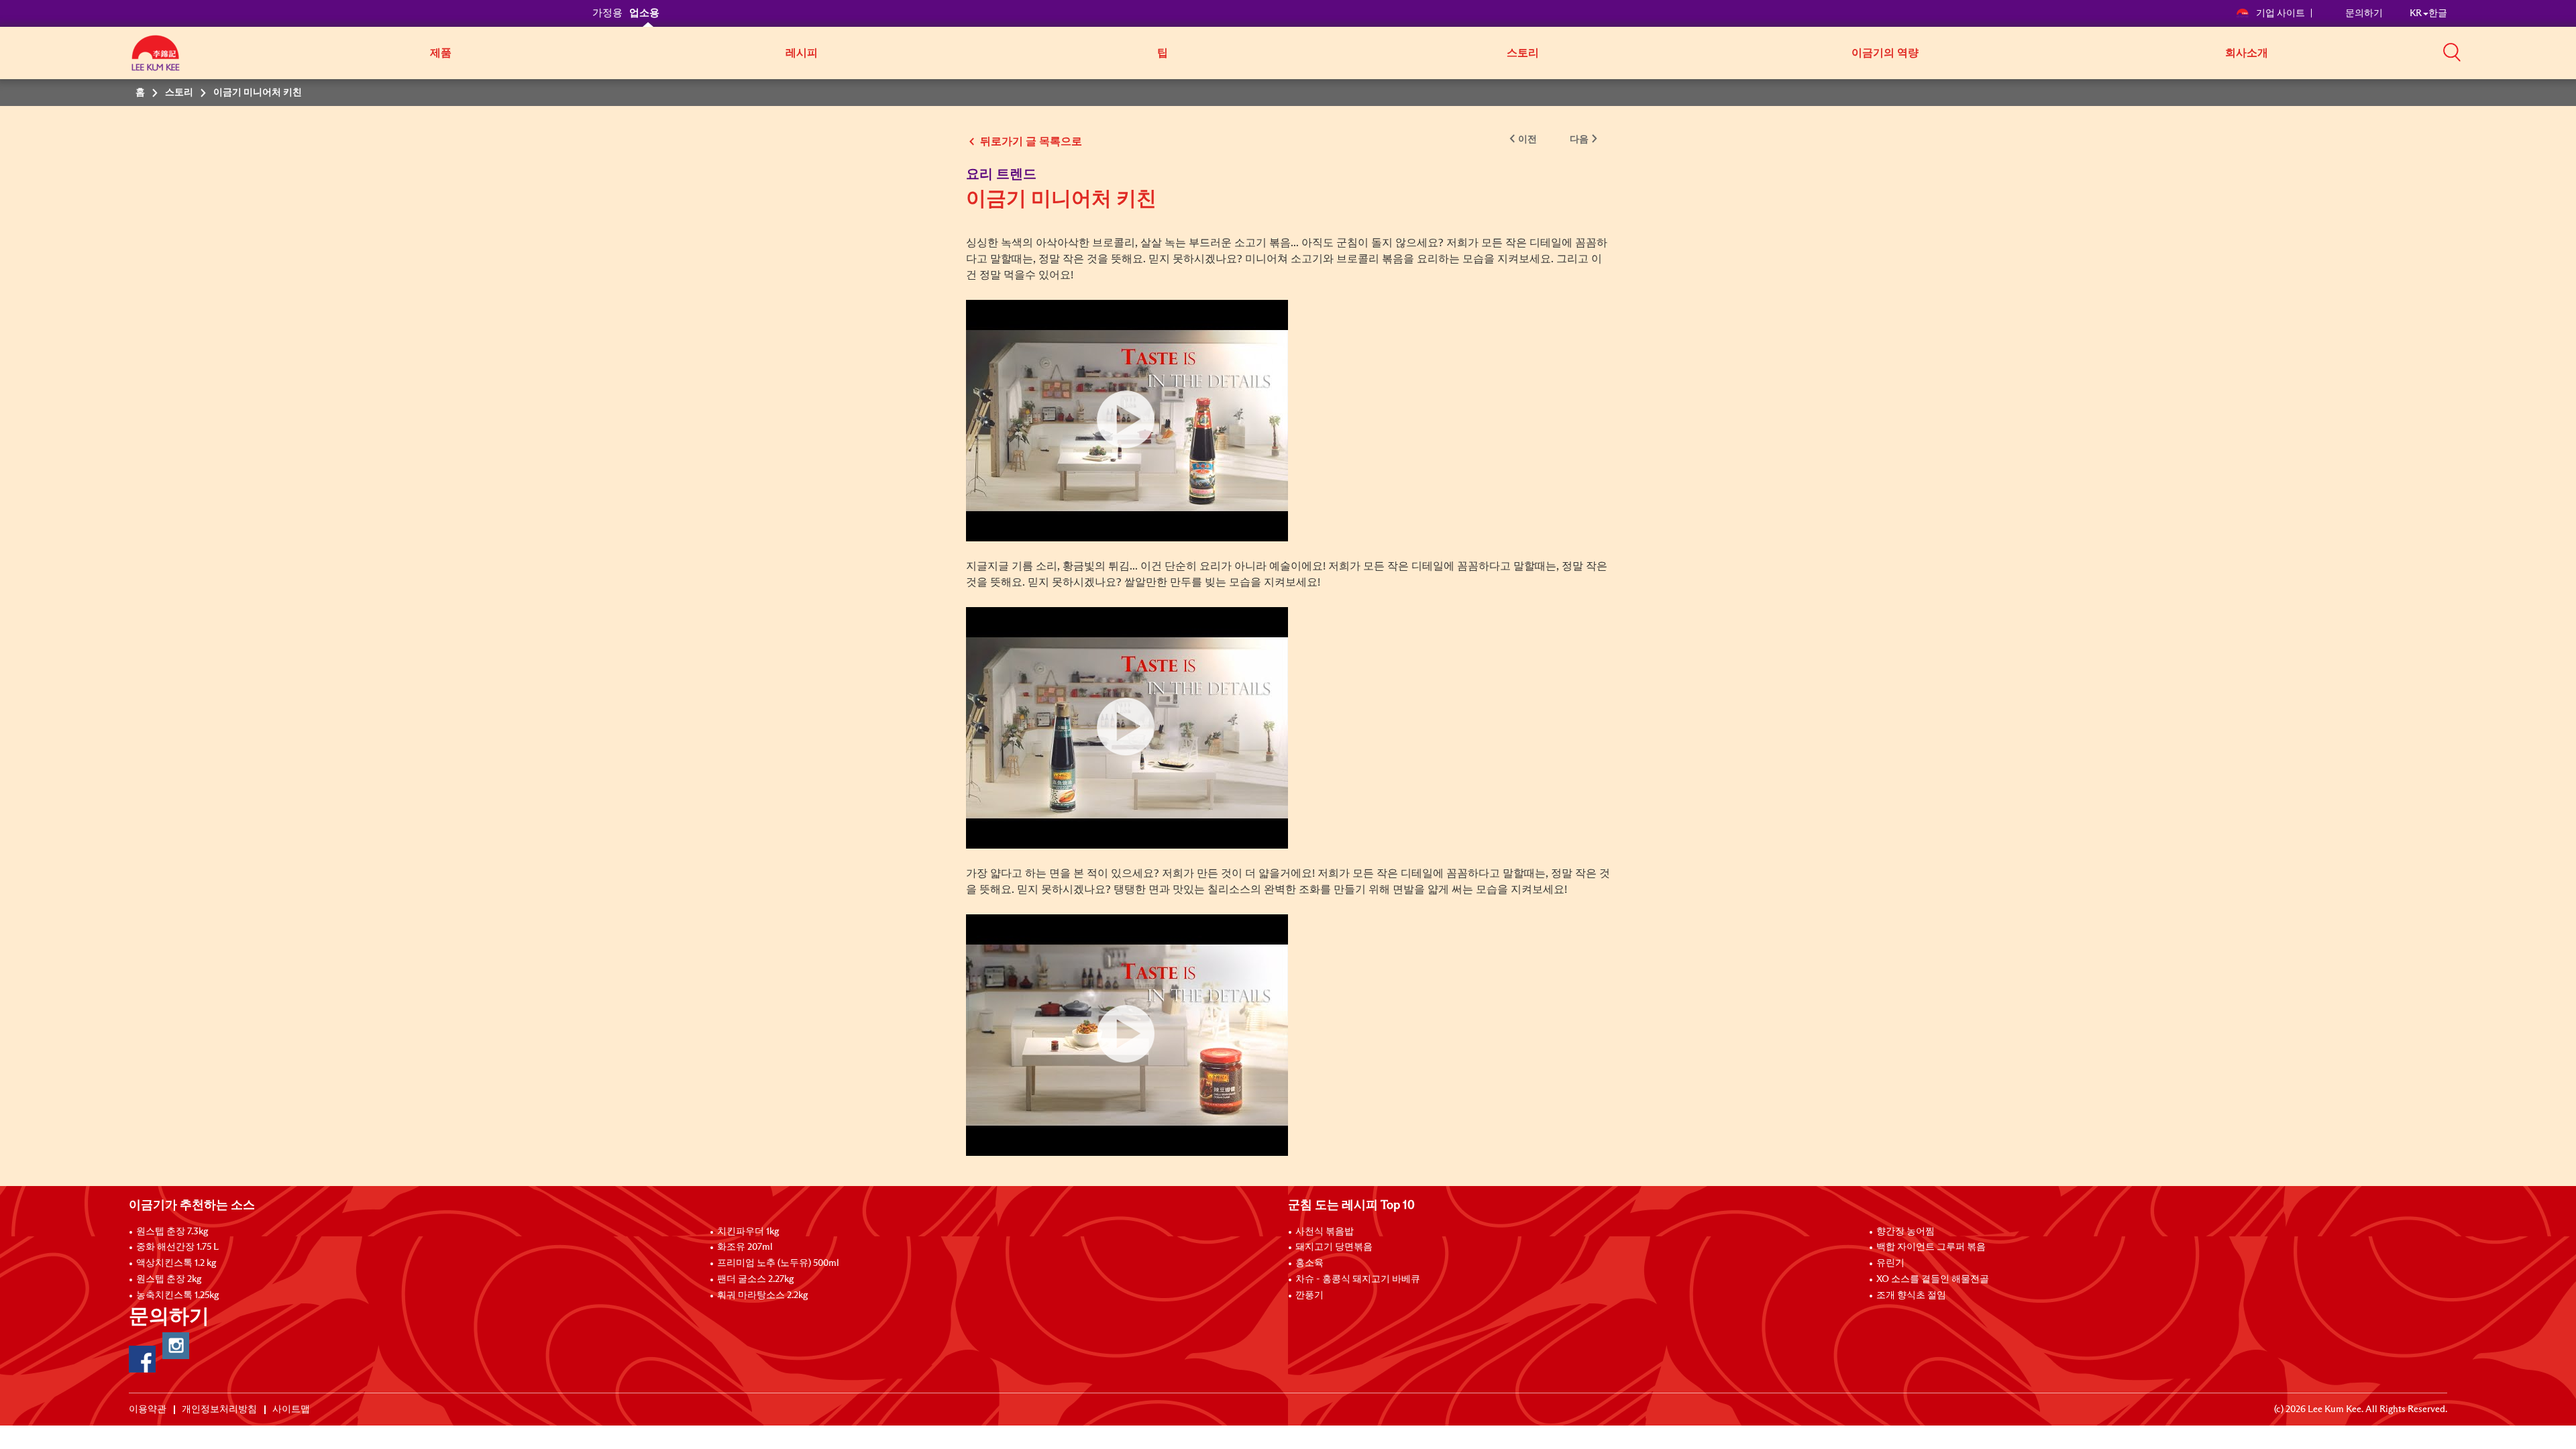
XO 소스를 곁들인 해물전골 (1933, 1279)
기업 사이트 (2280, 13)
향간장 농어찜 (1906, 1232)
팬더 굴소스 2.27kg (755, 1279)
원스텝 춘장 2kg (169, 1279)
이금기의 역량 (1885, 53)
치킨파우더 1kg (748, 1232)
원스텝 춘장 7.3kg (172, 1232)
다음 (1579, 140)
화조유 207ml (745, 1247)
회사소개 (2247, 53)
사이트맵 (291, 1409)
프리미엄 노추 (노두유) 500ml (778, 1263)
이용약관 (148, 1409)
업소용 (644, 13)
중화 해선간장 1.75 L (177, 1247)
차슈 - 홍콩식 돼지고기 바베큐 (1358, 1279)
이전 (1527, 140)
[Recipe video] (1127, 421)
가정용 (607, 13)
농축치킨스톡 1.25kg (177, 1295)
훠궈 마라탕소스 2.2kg (762, 1295)
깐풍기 (1309, 1295)
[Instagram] (176, 1346)
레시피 (802, 53)
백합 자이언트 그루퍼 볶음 (1931, 1247)
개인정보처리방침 (219, 1409)
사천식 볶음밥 (1325, 1232)
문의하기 (2364, 13)
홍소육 (1309, 1263)
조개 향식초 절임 (1911, 1295)
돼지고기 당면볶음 (1334, 1247)
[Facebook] (142, 1359)
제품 (441, 53)
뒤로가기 (1002, 142)
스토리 (1523, 53)
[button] (2452, 52)
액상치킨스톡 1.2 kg (176, 1263)
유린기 (1890, 1263)
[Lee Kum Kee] (156, 60)
